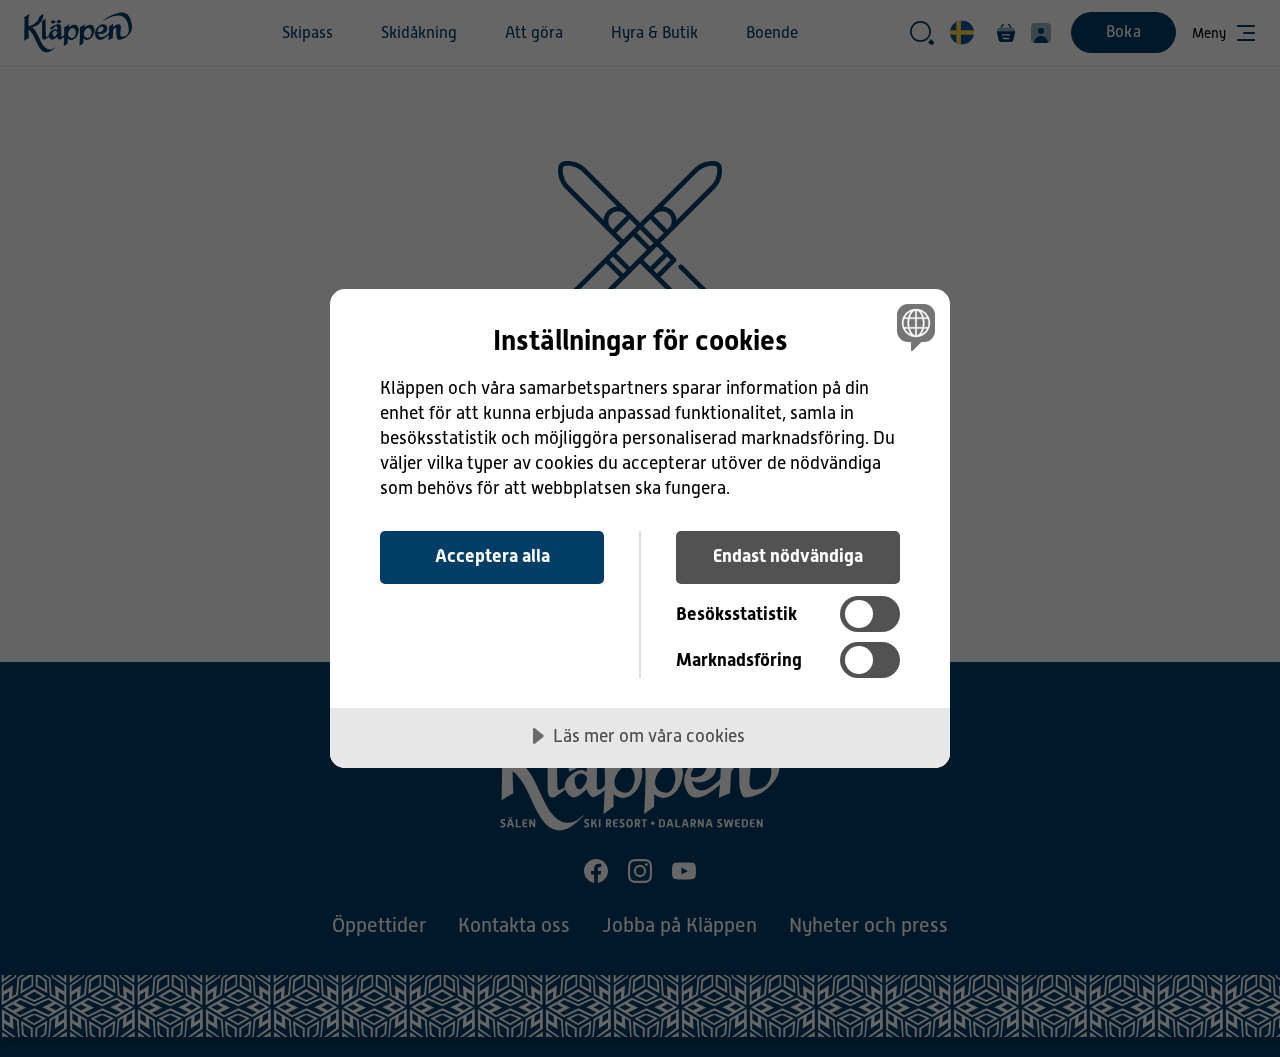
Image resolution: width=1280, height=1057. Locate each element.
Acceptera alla (492, 555)
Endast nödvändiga (788, 555)
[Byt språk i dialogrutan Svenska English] (912, 326)
